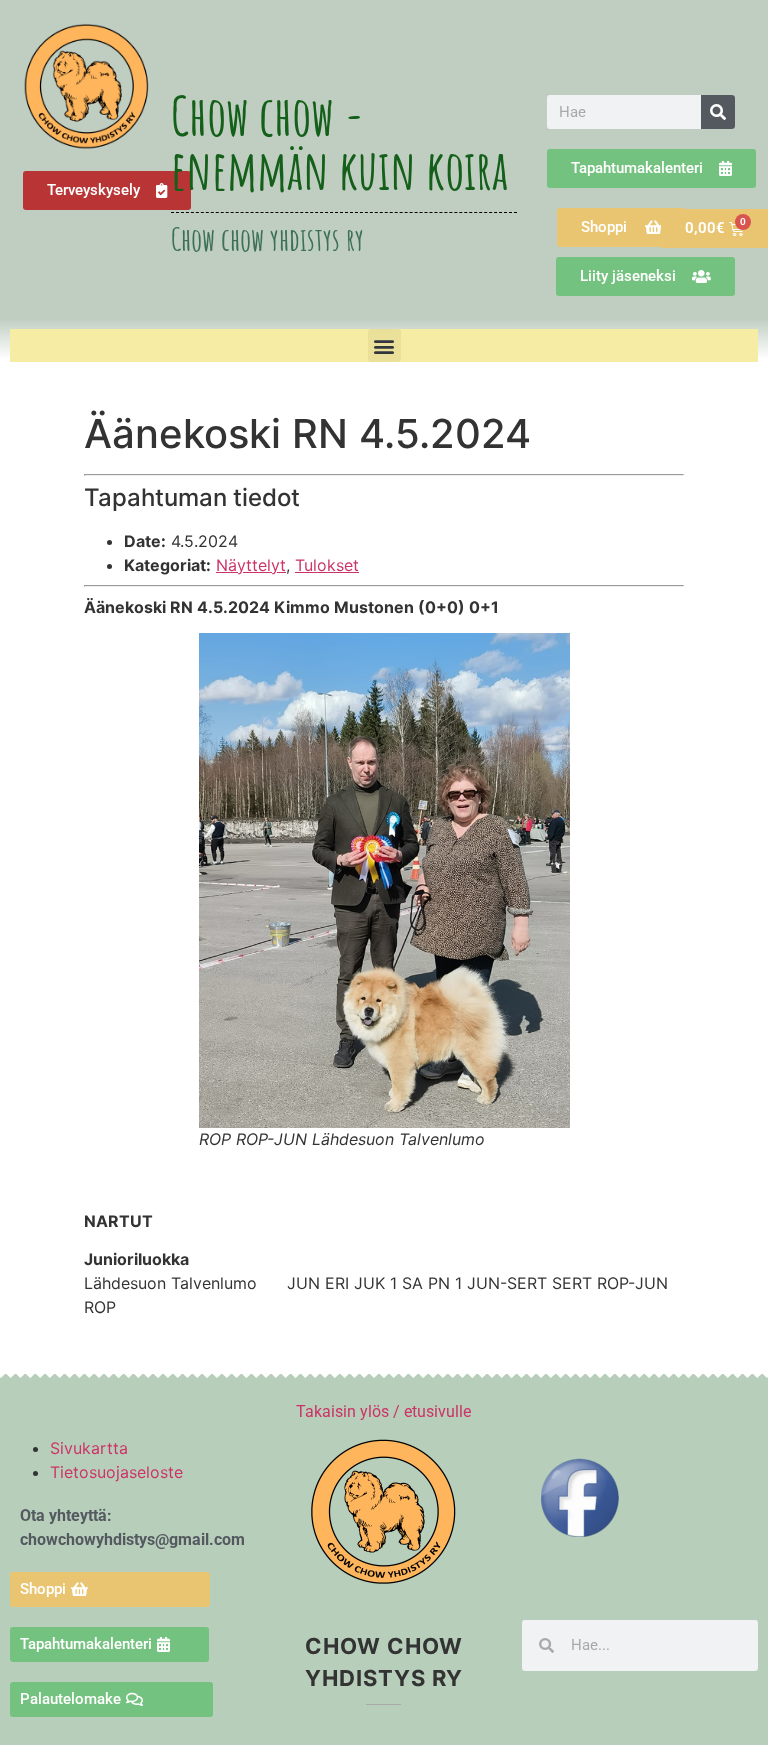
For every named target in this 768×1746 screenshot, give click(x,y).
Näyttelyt (251, 565)
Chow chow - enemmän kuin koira (339, 142)
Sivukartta (89, 1448)
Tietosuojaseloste (116, 1472)
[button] (384, 345)
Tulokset (327, 565)
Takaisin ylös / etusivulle (383, 1411)
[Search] (718, 112)
